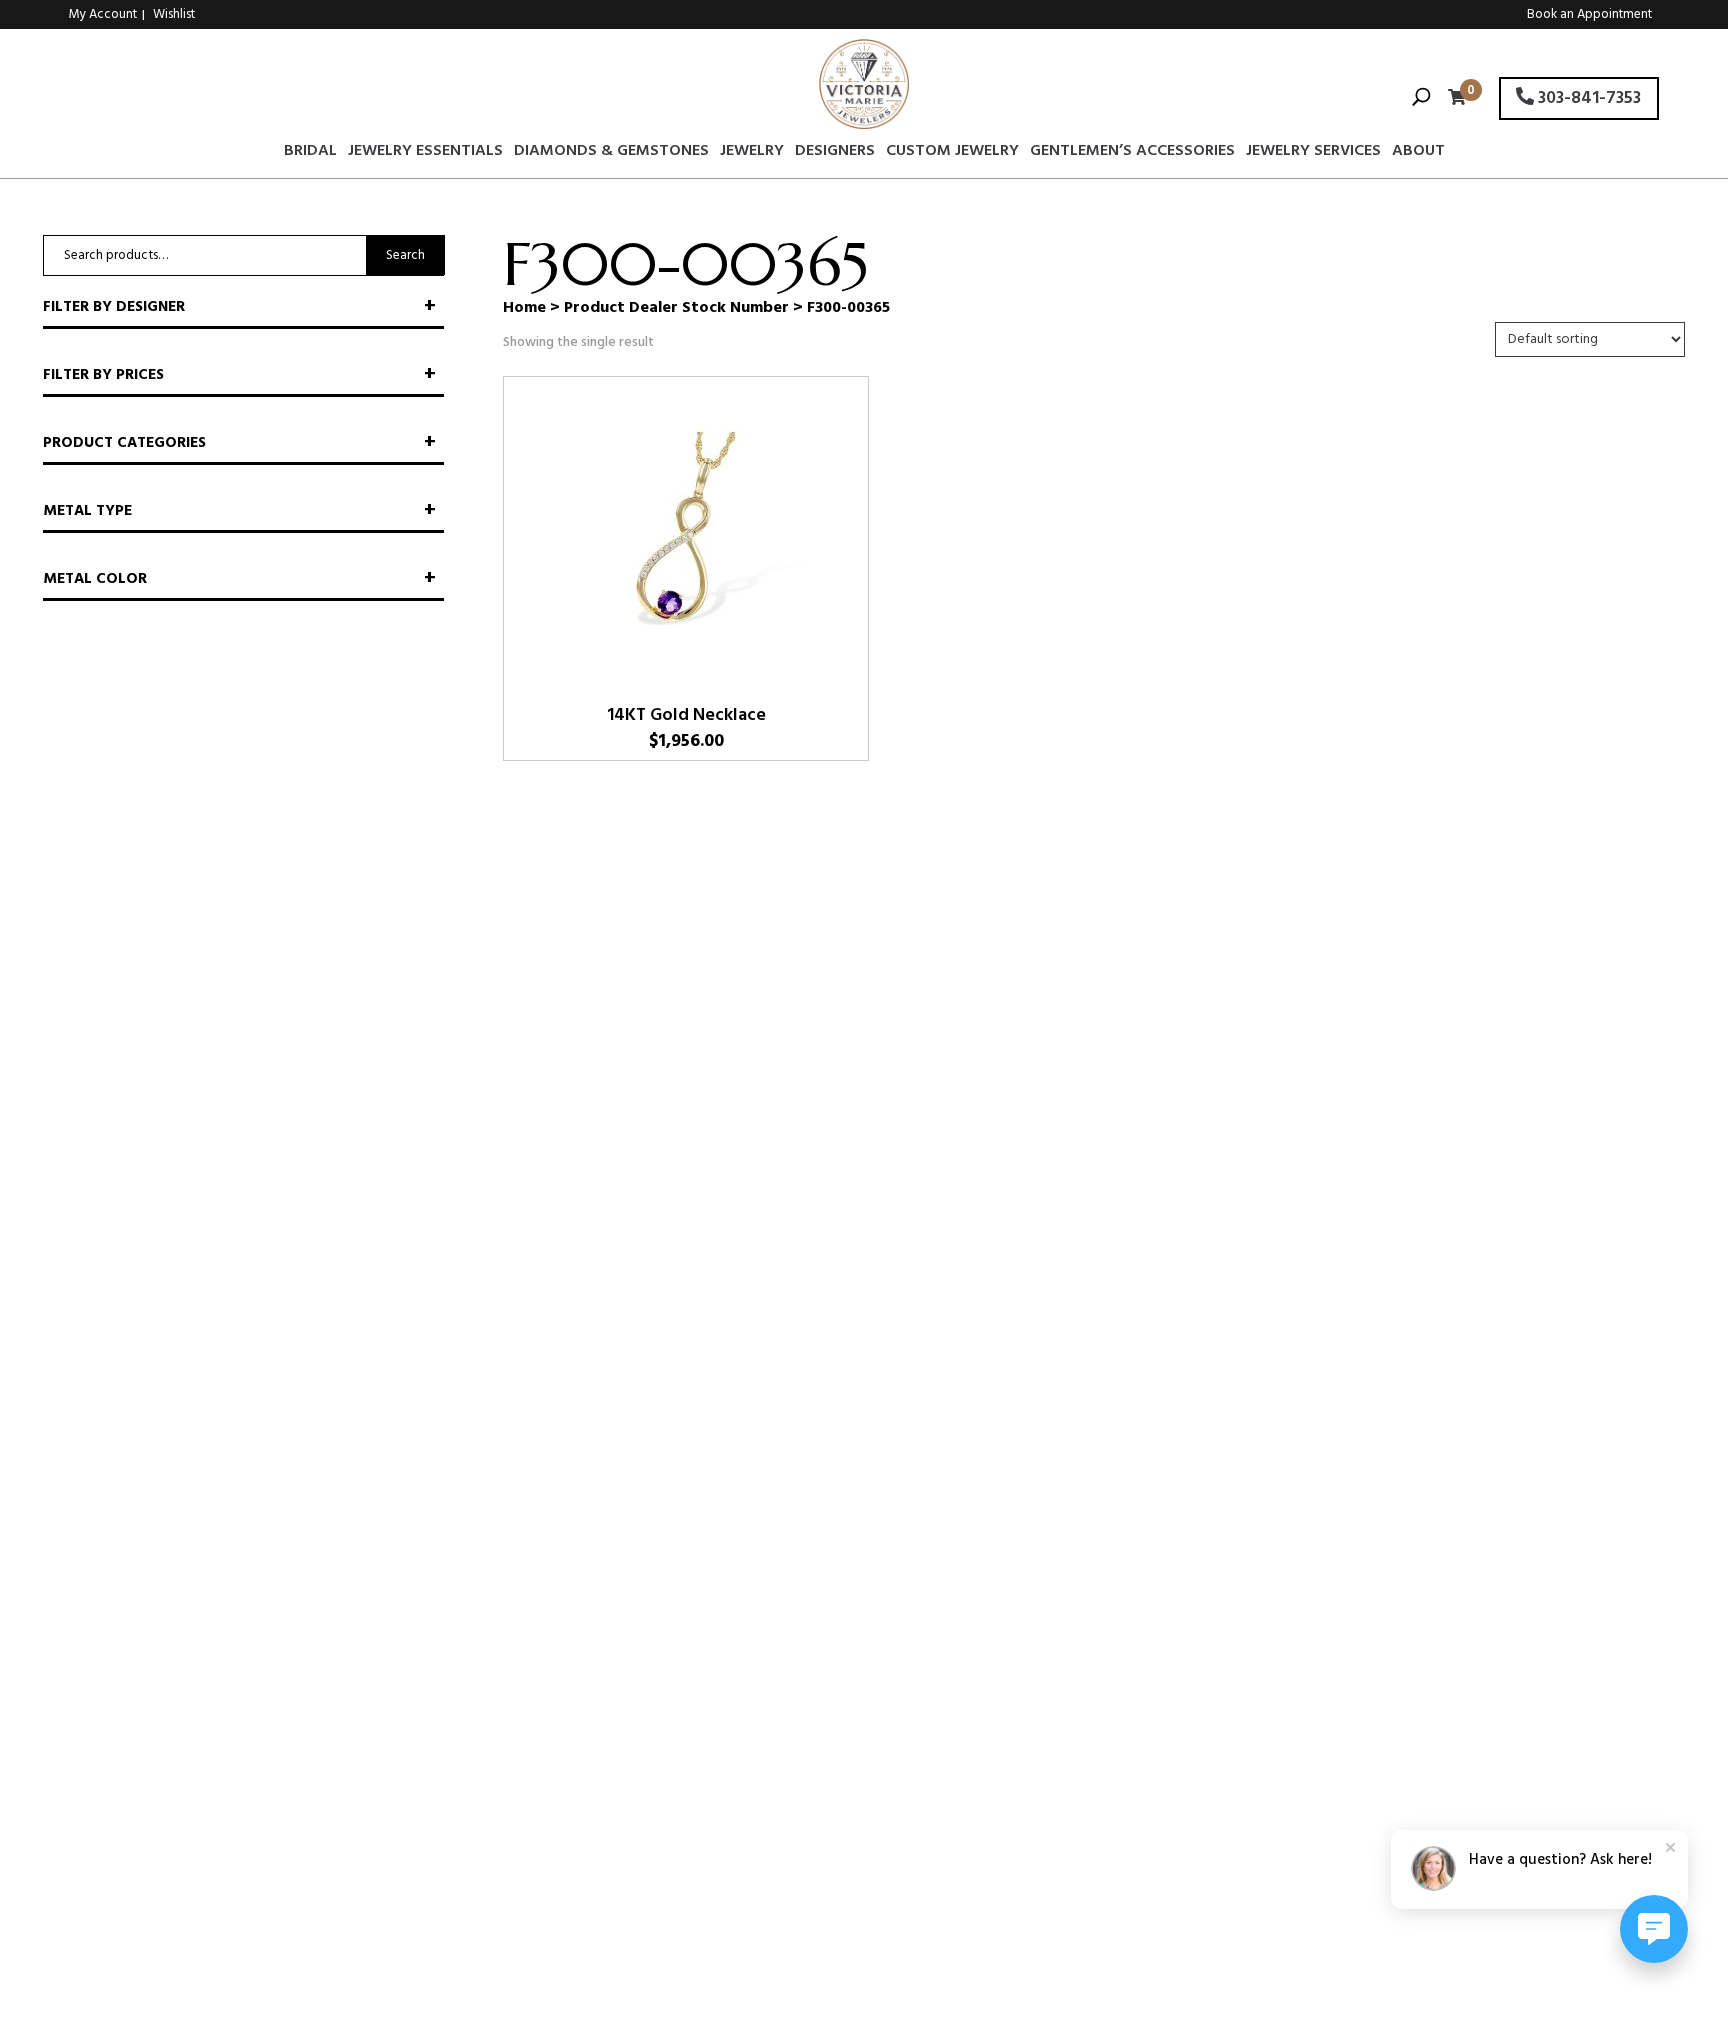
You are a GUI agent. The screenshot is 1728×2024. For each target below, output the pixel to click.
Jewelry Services (1313, 154)
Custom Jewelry (952, 154)
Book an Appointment (1589, 14)
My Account (103, 14)
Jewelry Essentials (425, 154)
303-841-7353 (1587, 98)
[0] (1452, 99)
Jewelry (752, 154)
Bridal (310, 154)
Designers (835, 154)
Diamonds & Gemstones (611, 154)
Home (524, 308)
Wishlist (174, 14)
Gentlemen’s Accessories (1132, 154)
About (1418, 154)
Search (405, 255)
